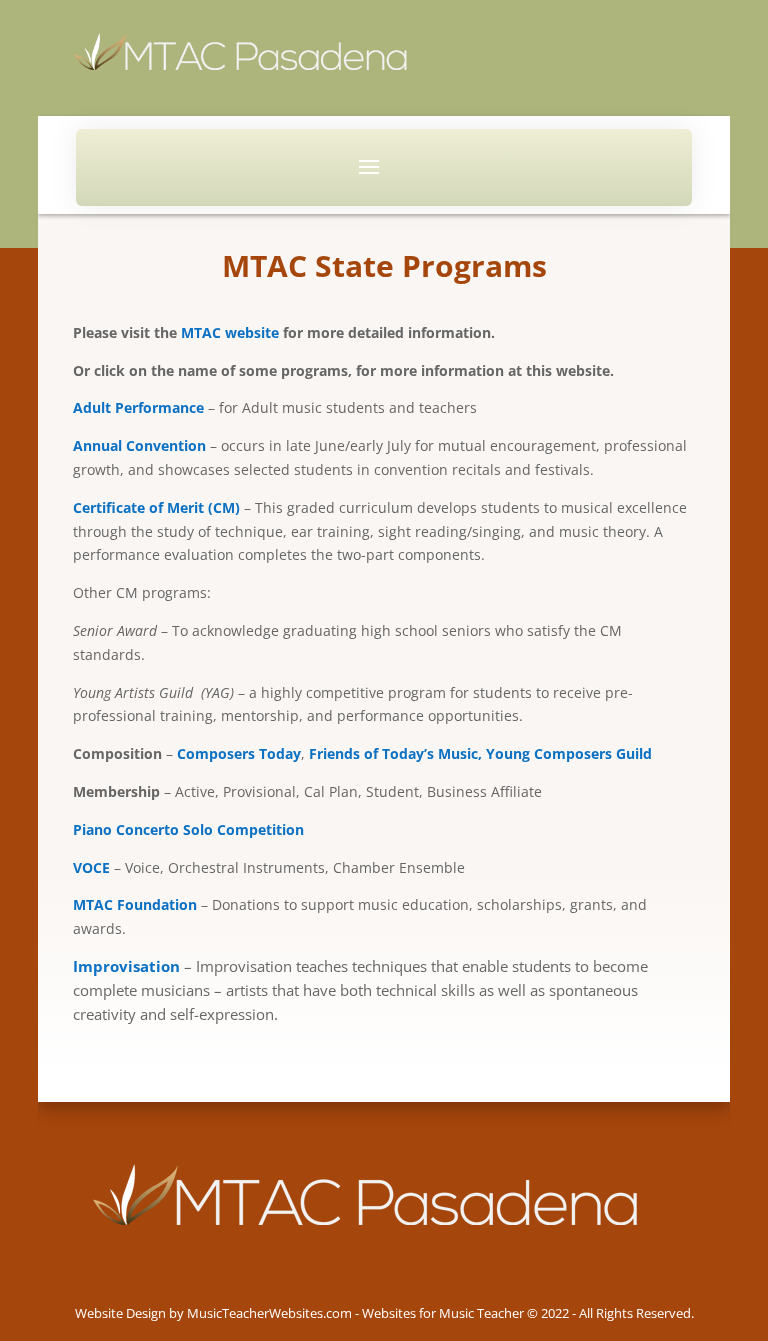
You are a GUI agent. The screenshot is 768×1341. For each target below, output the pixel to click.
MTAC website (230, 332)
